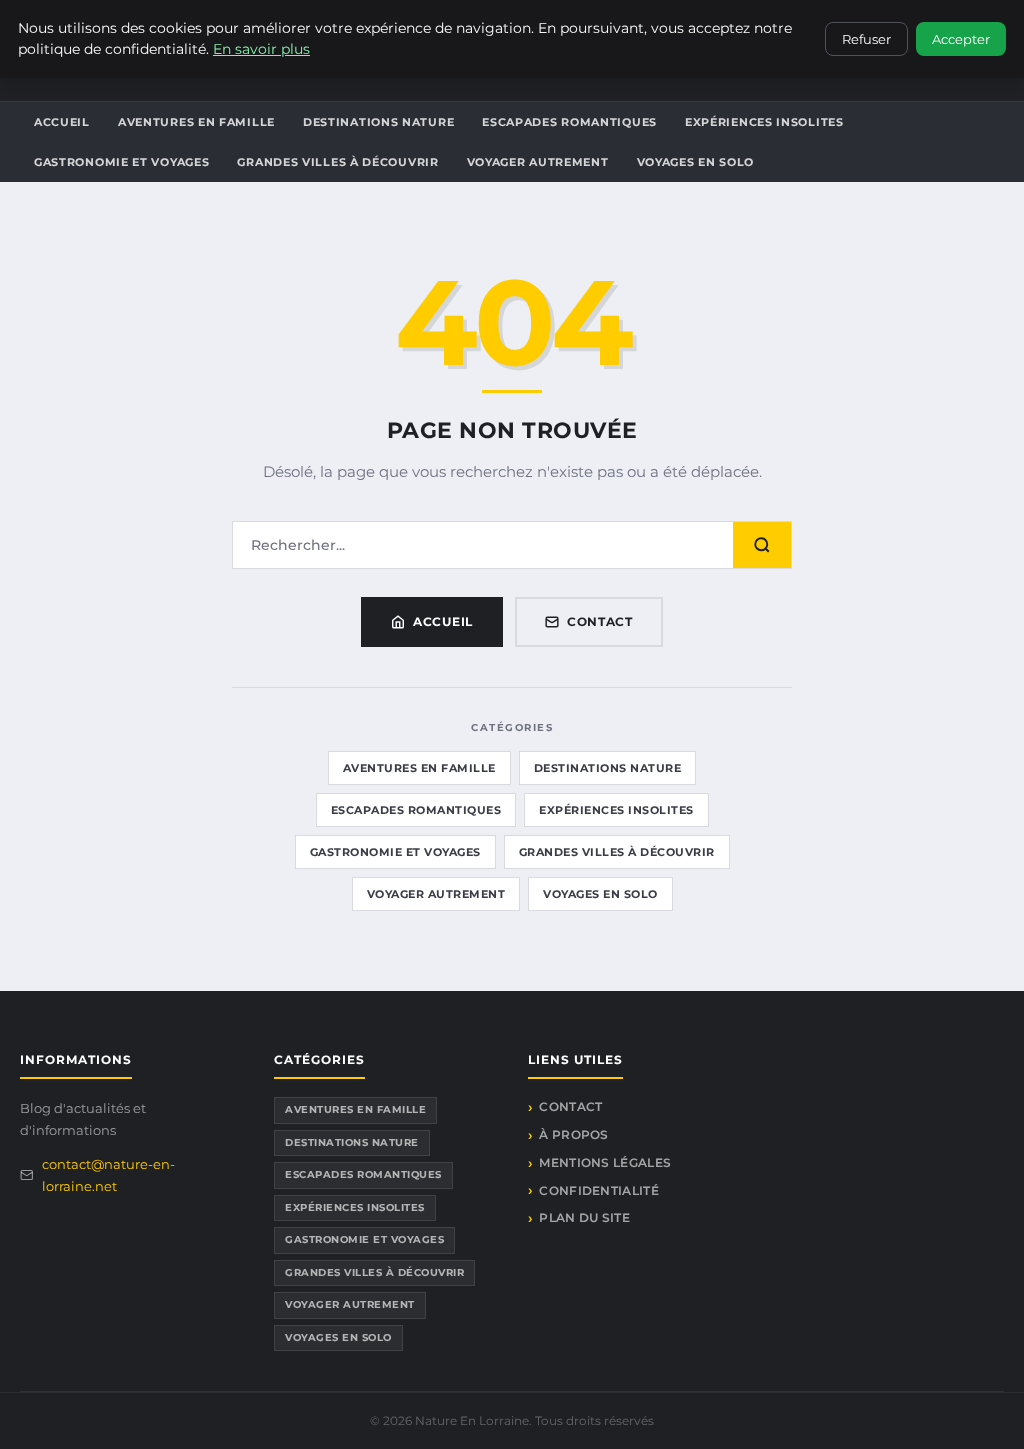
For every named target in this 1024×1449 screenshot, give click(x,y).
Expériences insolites (764, 122)
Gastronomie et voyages (121, 162)
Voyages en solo (696, 162)
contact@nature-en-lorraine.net (108, 1175)
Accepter (961, 39)
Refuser (866, 39)
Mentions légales (605, 1162)
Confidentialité (599, 1190)
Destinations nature (378, 122)
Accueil (62, 122)
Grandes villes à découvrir (337, 162)
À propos (573, 1134)
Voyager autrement (538, 162)
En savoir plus (261, 49)
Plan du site (584, 1217)
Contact (600, 621)
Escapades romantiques (569, 122)
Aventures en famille (196, 122)
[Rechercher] (762, 545)
